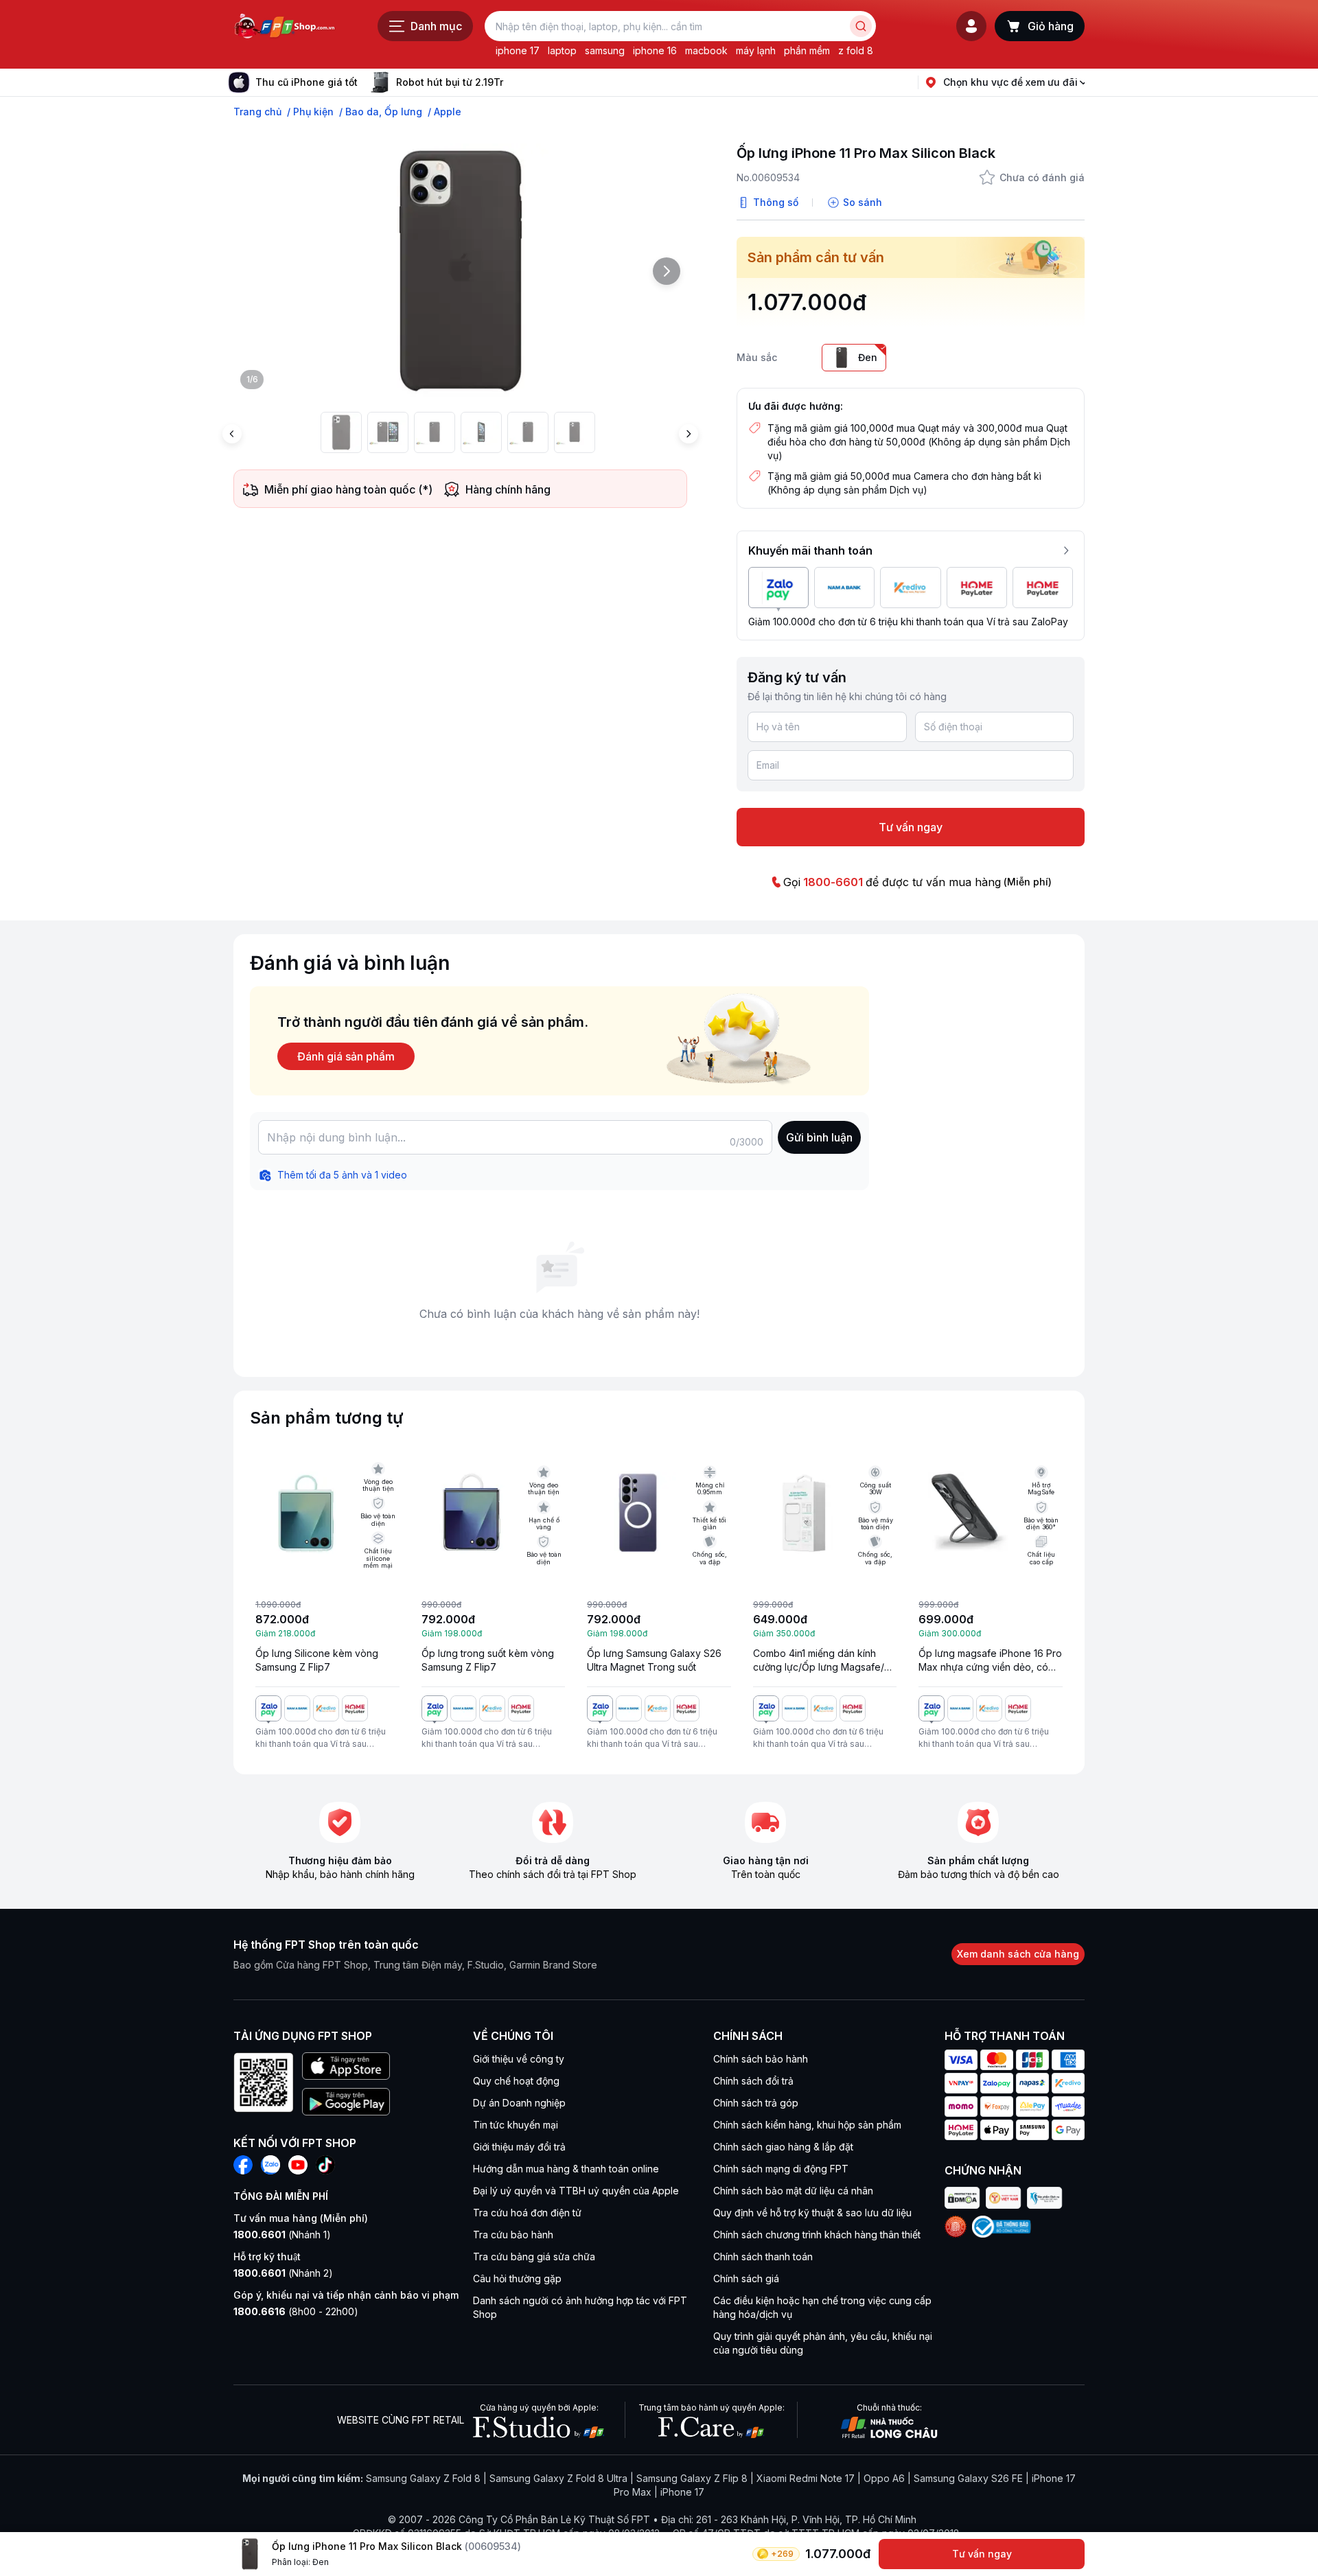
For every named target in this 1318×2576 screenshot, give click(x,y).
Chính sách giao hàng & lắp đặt (783, 2147)
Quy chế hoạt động (516, 2081)
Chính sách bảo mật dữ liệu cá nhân (793, 2191)
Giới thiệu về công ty (519, 2059)
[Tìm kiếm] (861, 26)
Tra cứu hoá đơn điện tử (527, 2213)
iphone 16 (655, 50)
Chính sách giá (746, 2278)
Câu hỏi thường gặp (517, 2278)
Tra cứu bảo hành (513, 2235)
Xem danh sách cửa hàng (1018, 1954)
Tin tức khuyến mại (516, 2125)
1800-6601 (833, 882)
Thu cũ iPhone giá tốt (307, 82)
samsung (605, 50)
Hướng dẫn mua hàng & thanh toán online (566, 2169)
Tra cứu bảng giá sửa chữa (534, 2256)
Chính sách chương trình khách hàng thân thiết (817, 2235)
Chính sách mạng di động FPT (781, 2169)
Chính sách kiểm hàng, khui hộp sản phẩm (807, 2125)
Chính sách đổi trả (753, 2081)
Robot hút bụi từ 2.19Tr (450, 82)
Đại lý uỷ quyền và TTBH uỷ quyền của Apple (576, 2191)
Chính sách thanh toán (763, 2256)
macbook (706, 50)
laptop (562, 50)
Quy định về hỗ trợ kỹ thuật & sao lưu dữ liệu (812, 2213)
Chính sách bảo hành (761, 2059)
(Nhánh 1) (282, 2235)
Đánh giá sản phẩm (346, 1056)
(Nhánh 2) (283, 2273)
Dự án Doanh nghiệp (519, 2103)
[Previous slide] (232, 434)
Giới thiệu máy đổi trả (519, 2147)
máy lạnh (756, 50)
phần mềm (807, 50)
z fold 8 (856, 50)
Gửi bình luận (819, 1137)
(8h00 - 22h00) (296, 2311)
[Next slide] (514, 82)
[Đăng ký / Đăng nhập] (971, 26)
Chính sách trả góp (756, 2103)
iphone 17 (518, 50)
